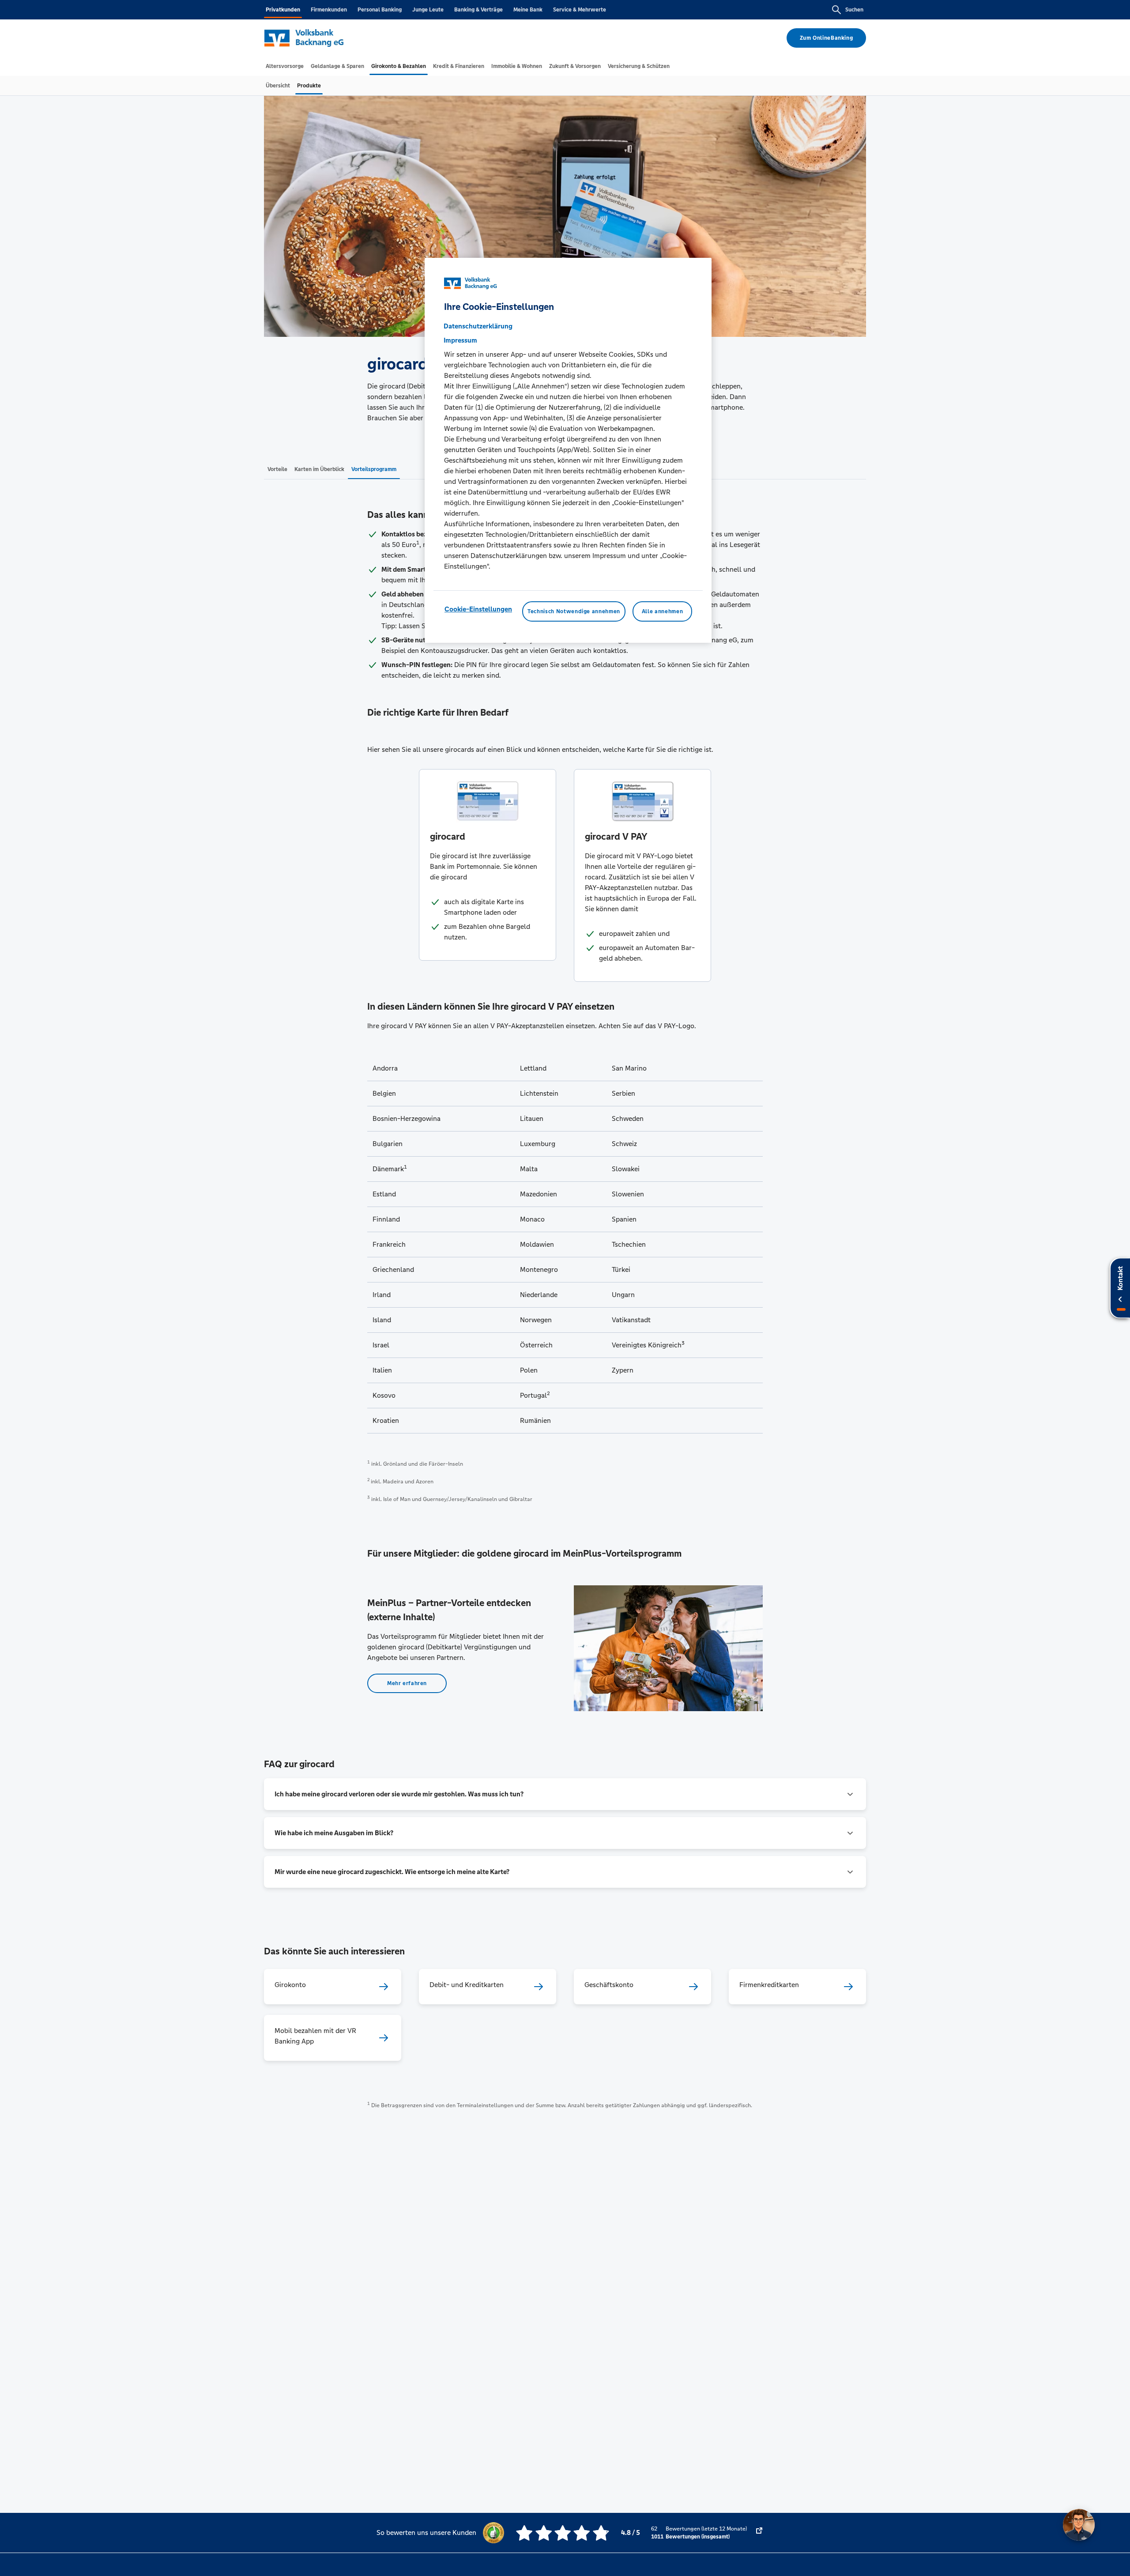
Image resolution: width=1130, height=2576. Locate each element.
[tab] (285, 66)
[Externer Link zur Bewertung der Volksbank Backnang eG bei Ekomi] (759, 2533)
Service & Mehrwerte (580, 10)
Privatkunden (283, 10)
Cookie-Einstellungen (478, 609)
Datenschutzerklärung (478, 326)
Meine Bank (528, 10)
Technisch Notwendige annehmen (574, 611)
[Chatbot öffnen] (1079, 2525)
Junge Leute (428, 10)
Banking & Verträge (478, 10)
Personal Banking (380, 10)
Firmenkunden (329, 10)
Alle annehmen (662, 611)
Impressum (460, 340)
